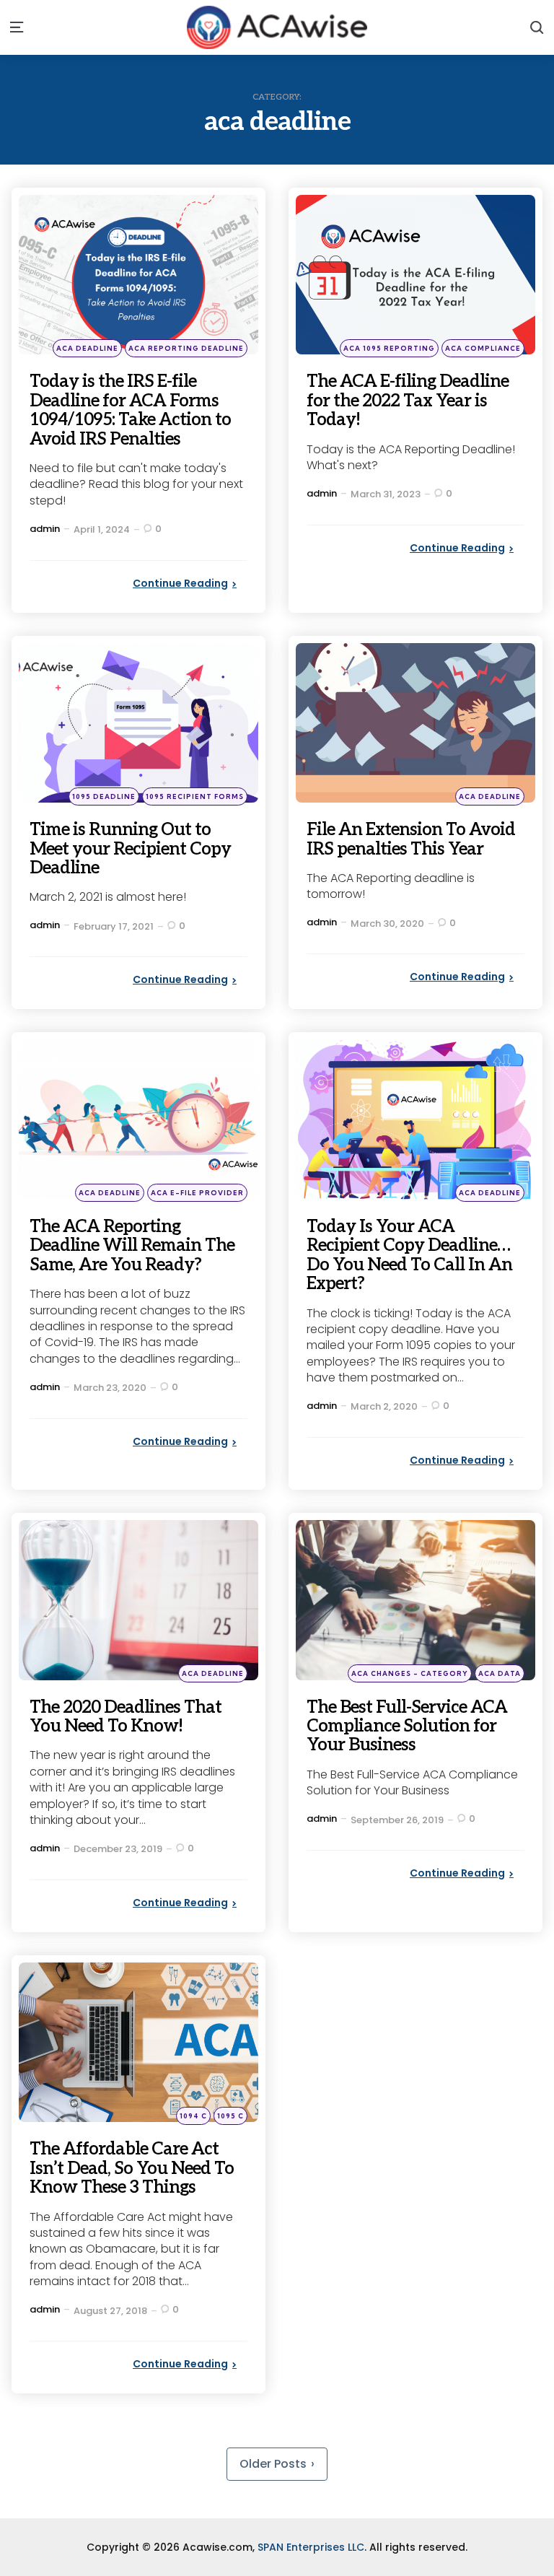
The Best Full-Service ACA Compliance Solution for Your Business (407, 1726)
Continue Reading (180, 583)
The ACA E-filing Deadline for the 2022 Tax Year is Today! (408, 401)
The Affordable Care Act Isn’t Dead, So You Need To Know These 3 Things (132, 2168)
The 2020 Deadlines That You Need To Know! (126, 1717)
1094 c (193, 2116)
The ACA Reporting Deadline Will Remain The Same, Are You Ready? (132, 1246)
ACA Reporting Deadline (186, 348)
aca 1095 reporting (389, 348)
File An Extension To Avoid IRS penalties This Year (411, 839)
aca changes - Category (410, 1673)
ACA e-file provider (197, 1193)
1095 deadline (104, 796)
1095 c (230, 2116)
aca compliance (483, 348)
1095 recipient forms (195, 796)
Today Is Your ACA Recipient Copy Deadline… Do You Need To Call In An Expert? (409, 1255)
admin (45, 529)
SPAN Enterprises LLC (311, 2547)
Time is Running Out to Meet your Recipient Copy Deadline (130, 849)
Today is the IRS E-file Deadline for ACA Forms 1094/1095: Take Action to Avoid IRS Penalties (130, 410)
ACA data (500, 1673)
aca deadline (87, 348)
